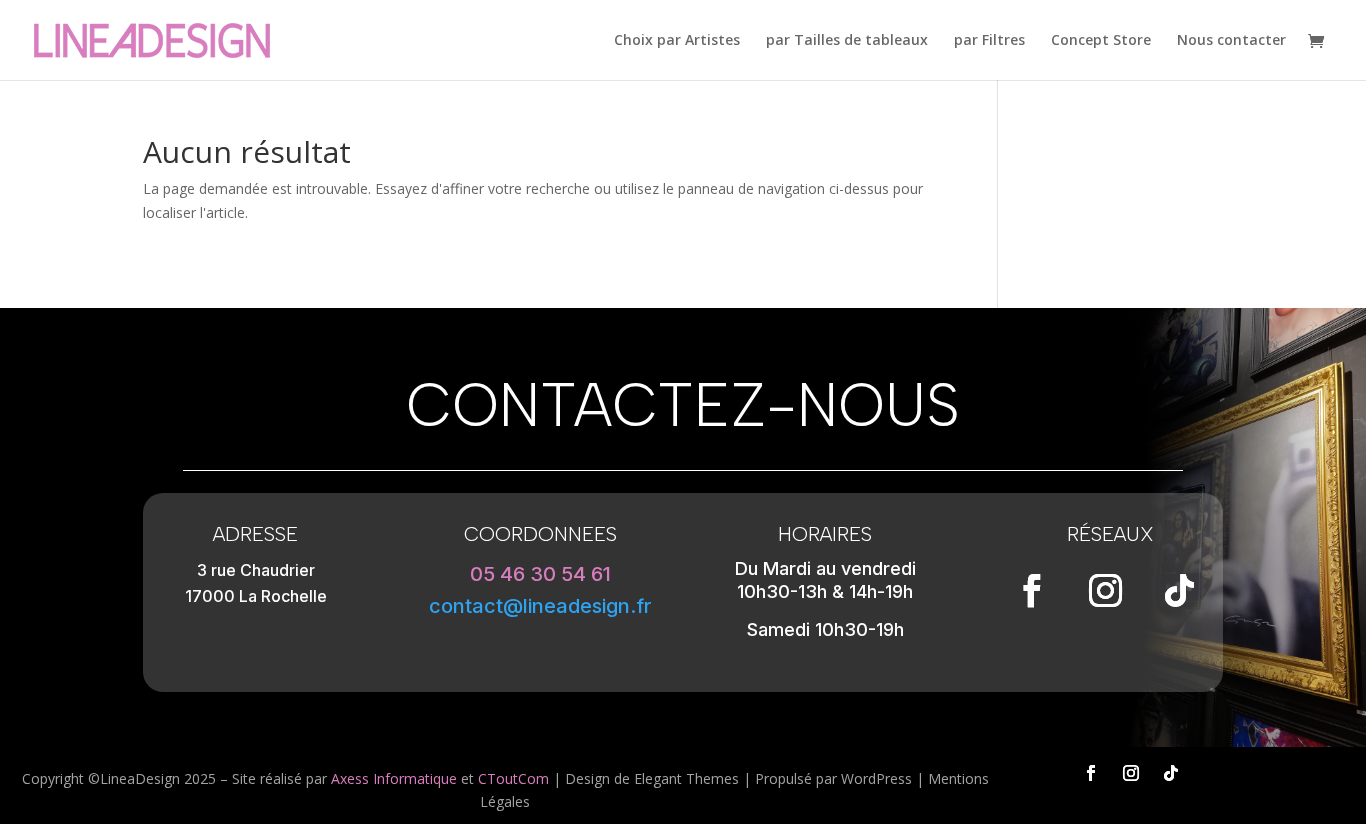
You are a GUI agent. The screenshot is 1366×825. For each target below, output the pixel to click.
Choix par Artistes (677, 41)
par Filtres (989, 41)
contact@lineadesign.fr (540, 606)
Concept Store (1101, 41)
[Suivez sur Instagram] (1106, 591)
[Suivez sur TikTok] (1180, 591)
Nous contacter (1231, 41)
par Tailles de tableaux (847, 41)
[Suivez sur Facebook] (1032, 591)
